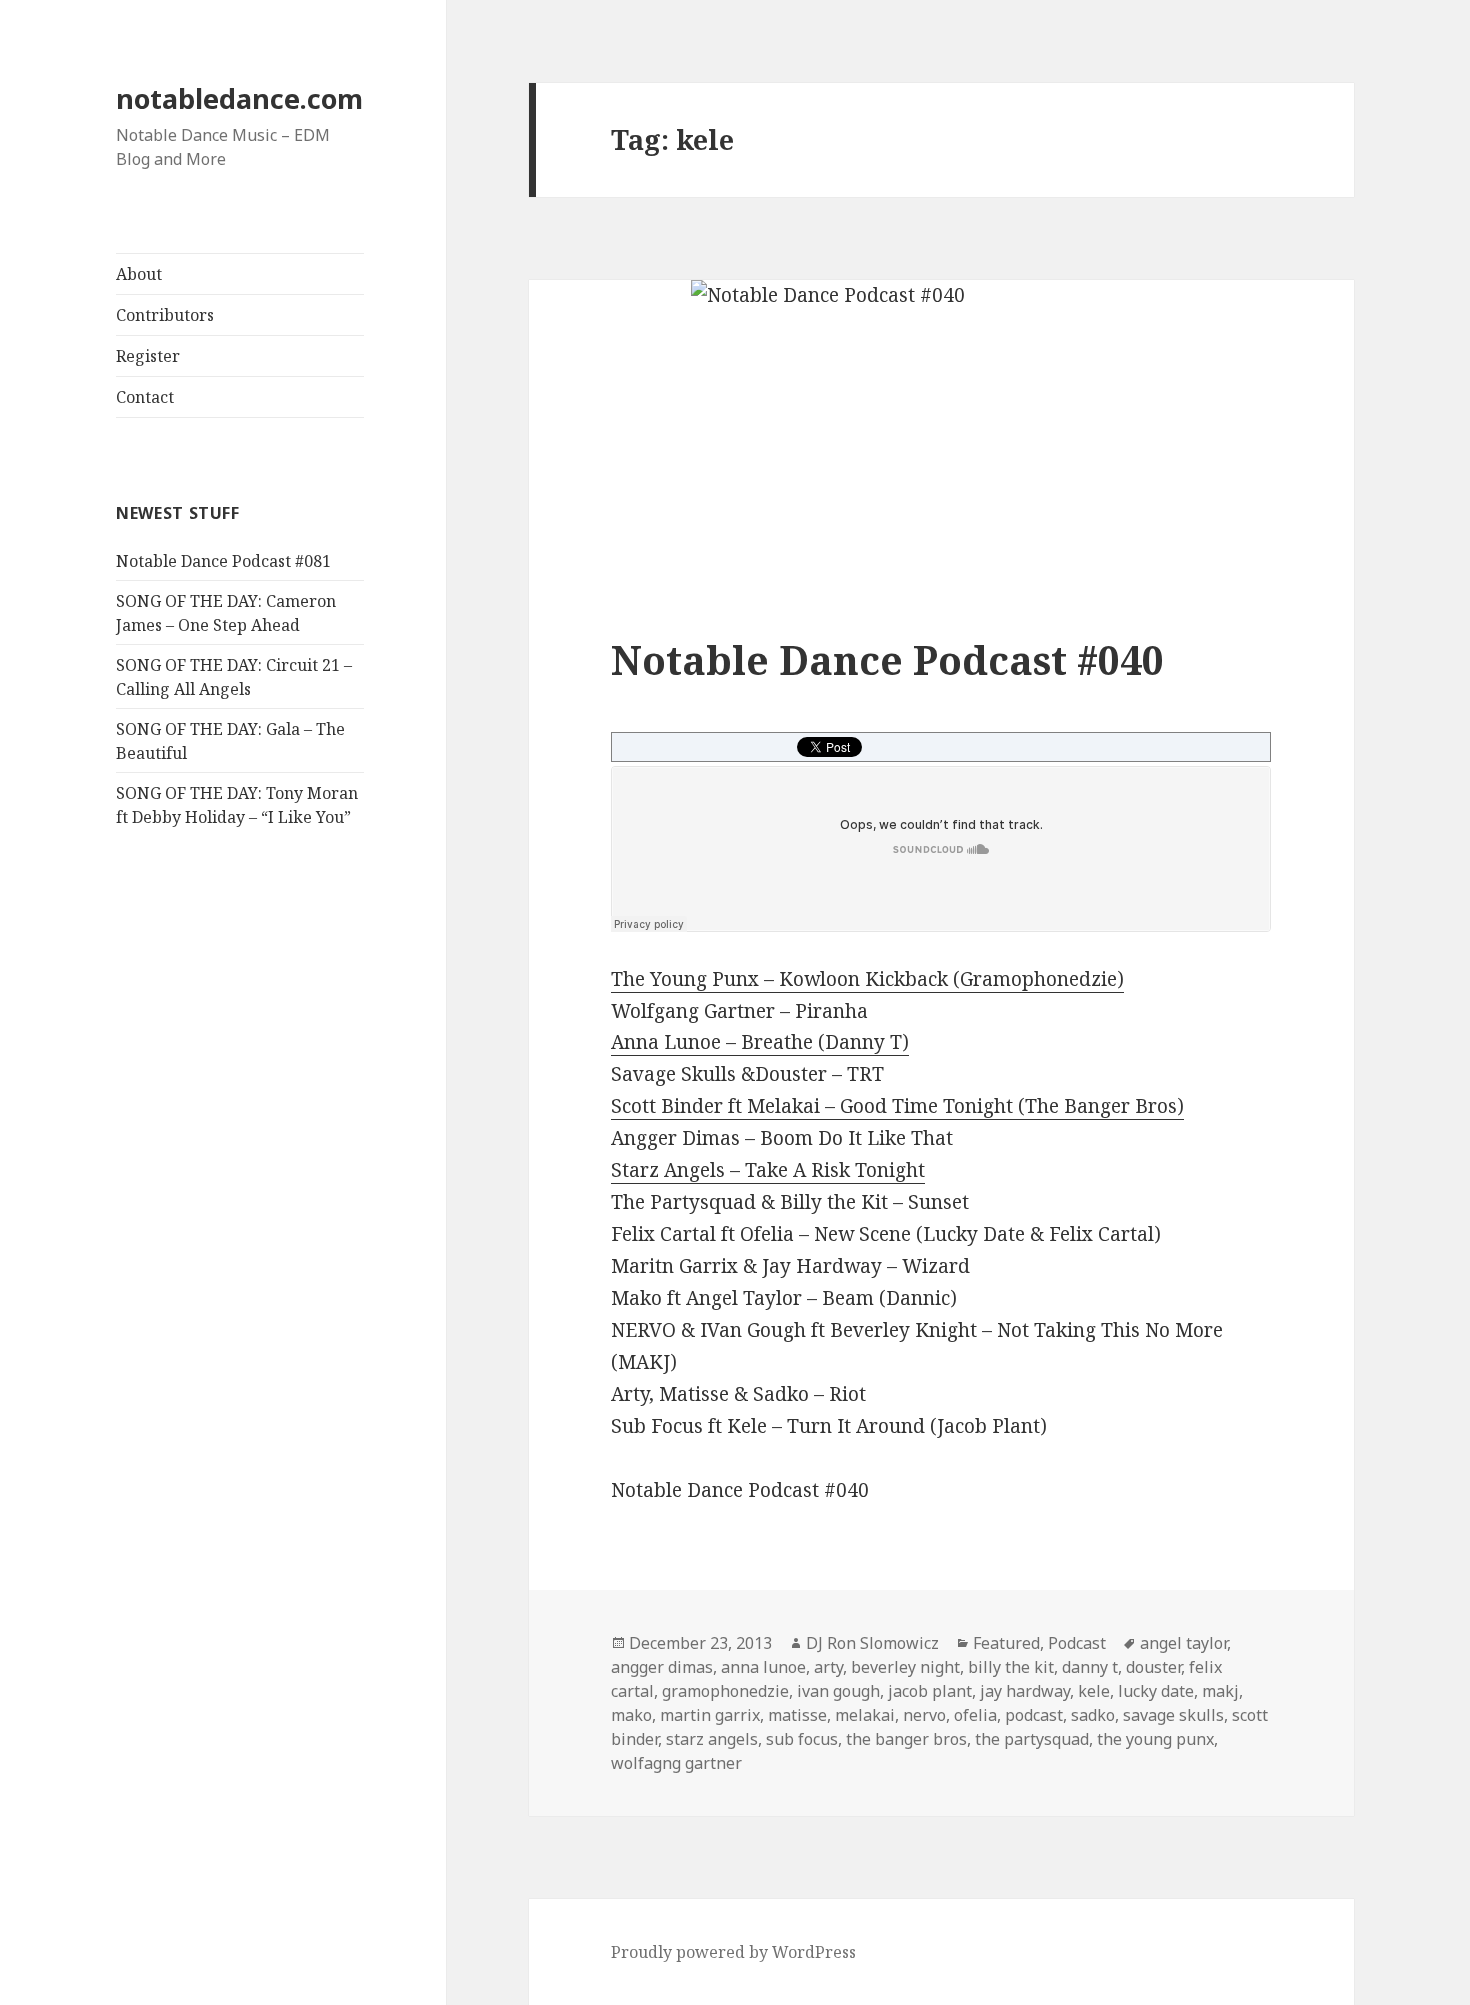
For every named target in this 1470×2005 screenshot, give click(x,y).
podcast (1034, 1715)
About (139, 274)
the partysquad (1032, 1739)
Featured (1006, 1643)
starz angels (712, 1739)
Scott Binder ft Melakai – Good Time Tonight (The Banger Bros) (897, 1106)
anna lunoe (763, 1667)
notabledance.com (239, 98)
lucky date (1156, 1691)
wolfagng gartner (676, 1763)
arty (828, 1667)
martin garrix (710, 1715)
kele (1094, 1691)
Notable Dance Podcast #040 (887, 659)
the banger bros (906, 1739)
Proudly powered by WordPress (733, 1952)
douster (1153, 1667)
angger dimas (662, 1667)
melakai (865, 1715)
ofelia (975, 1715)
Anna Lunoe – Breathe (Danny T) (760, 1042)
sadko (1093, 1715)
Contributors (165, 315)
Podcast (1077, 1643)
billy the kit (1011, 1667)
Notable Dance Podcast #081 (223, 561)
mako (631, 1715)
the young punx (1155, 1739)
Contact (145, 397)
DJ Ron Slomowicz (872, 1643)
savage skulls (1173, 1715)
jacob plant (930, 1691)
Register (148, 356)
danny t (1090, 1667)
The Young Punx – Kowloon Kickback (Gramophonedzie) (867, 979)
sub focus (802, 1739)
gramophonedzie (725, 1691)
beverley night (905, 1667)
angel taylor (1183, 1643)
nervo (924, 1715)
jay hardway (1025, 1691)
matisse (797, 1715)
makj (1220, 1691)
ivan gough (838, 1691)
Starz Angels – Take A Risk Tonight (768, 1170)
